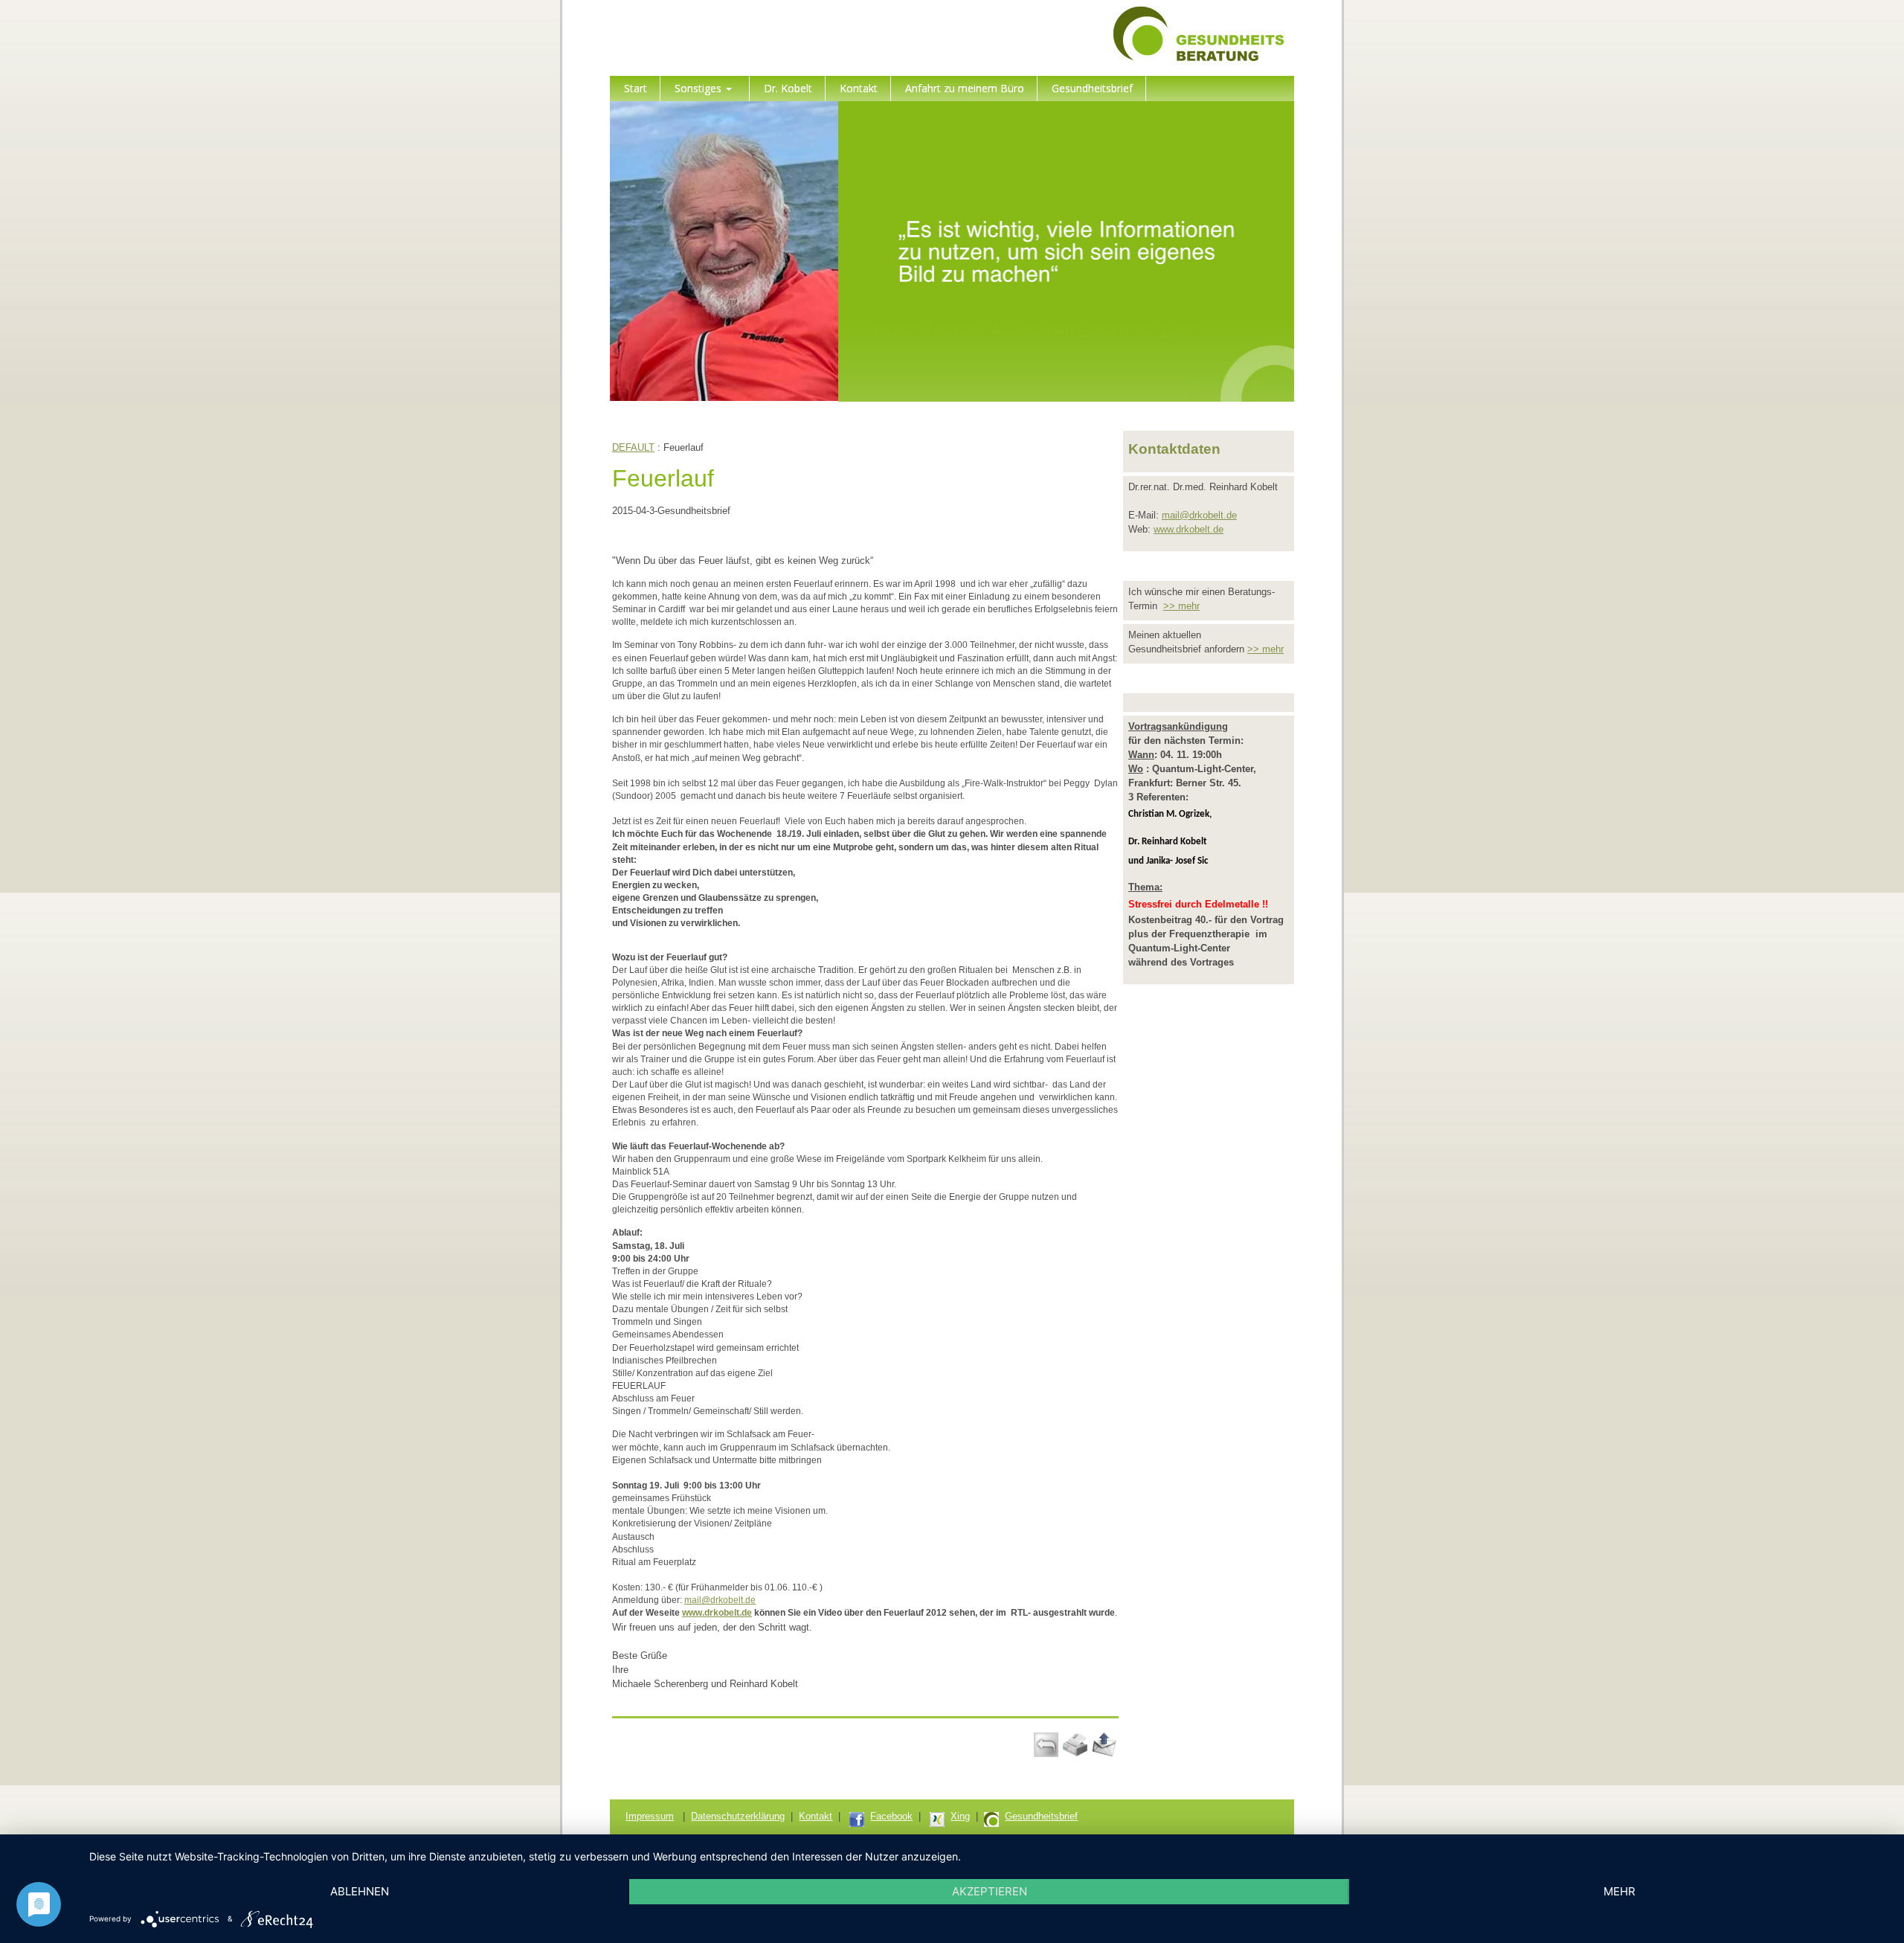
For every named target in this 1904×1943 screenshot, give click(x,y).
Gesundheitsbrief (1041, 1816)
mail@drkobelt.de (720, 1600)
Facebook (891, 1816)
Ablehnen (360, 1891)
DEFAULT (633, 447)
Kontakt (816, 1816)
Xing (960, 1816)
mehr (1620, 1891)
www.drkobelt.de (717, 1613)
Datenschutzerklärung (738, 1816)
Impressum (650, 1816)
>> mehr (1181, 606)
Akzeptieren (990, 1891)
